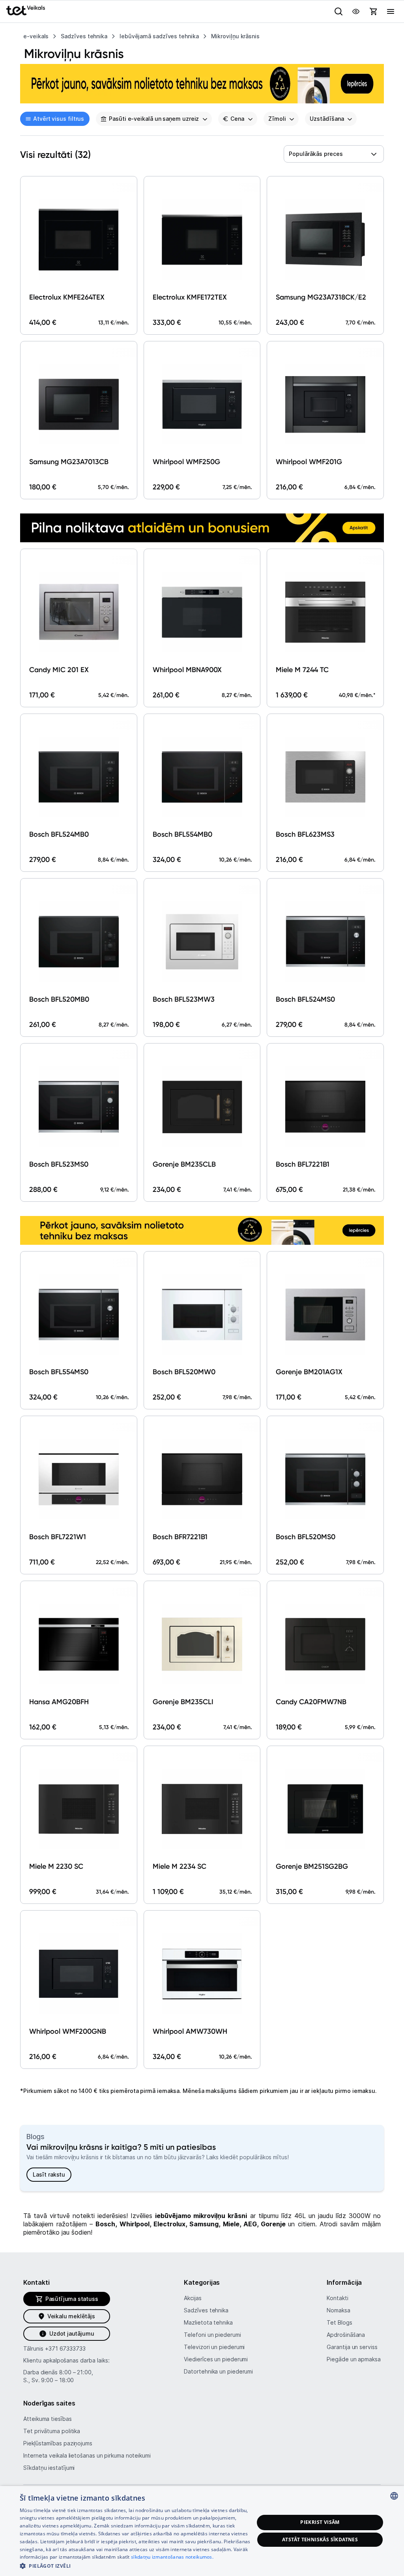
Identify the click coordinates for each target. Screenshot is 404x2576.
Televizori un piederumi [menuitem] (214, 2347)
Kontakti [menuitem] (337, 2298)
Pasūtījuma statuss (72, 2299)
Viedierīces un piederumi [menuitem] (216, 2359)
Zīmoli (277, 119)
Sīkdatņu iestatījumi (49, 2468)
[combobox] (334, 154)
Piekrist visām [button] (320, 2522)
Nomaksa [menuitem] (338, 2310)
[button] (137, 2566)
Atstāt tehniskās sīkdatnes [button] (320, 2539)
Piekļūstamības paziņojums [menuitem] (58, 2443)
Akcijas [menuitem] (193, 2298)
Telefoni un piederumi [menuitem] (212, 2335)
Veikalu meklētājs (71, 2316)
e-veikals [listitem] (36, 36)
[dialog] (202, 2531)
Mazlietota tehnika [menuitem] (208, 2322)
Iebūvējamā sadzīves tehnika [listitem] (159, 36)
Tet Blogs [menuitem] (339, 2322)
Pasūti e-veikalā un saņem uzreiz (154, 119)
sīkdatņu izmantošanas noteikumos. (172, 2557)
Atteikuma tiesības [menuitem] (47, 2419)
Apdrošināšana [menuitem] (346, 2335)
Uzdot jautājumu (72, 2333)
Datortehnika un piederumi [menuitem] (218, 2371)
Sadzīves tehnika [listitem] (84, 36)
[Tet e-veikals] (26, 10)
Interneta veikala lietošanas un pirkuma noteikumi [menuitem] (87, 2455)
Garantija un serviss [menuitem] (352, 2347)
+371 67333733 (65, 2348)
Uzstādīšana (327, 119)
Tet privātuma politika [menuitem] (52, 2431)
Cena (237, 119)
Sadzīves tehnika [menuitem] (206, 2310)
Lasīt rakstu (49, 2174)
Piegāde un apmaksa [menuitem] (353, 2359)
